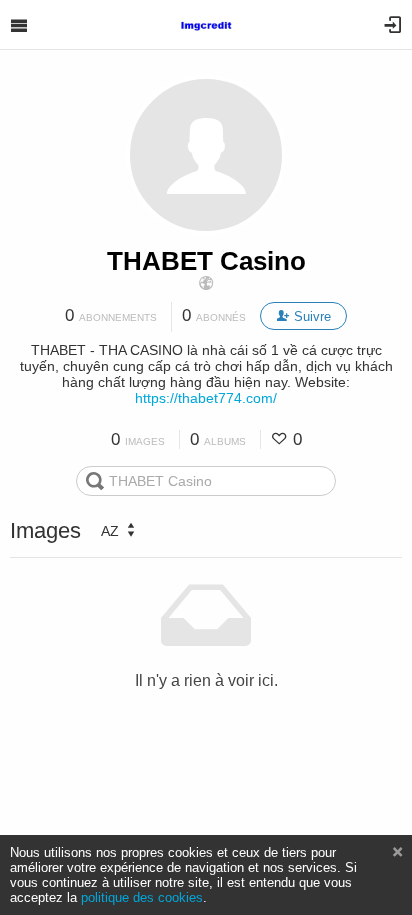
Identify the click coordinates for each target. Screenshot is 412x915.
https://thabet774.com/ (206, 398)
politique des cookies (142, 897)
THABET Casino (206, 261)
